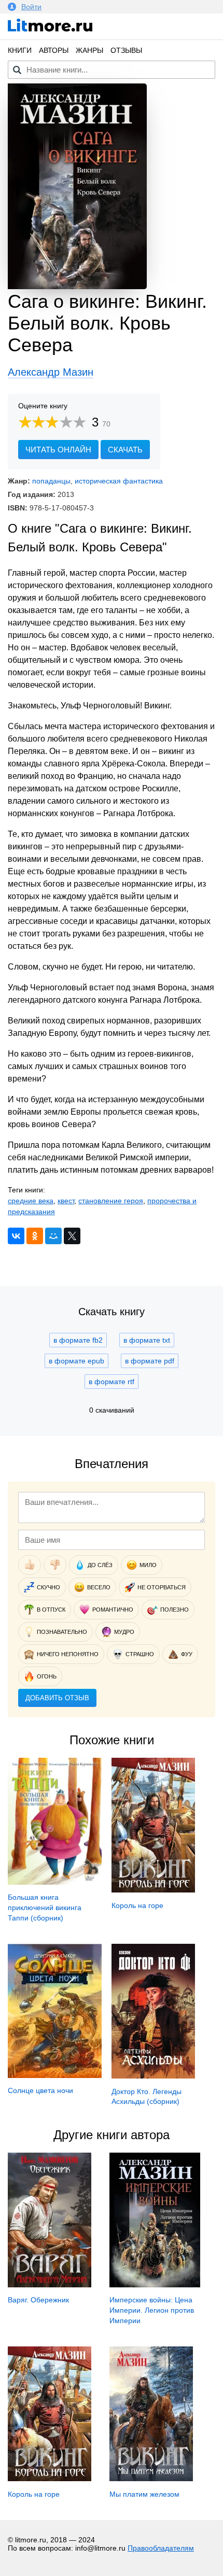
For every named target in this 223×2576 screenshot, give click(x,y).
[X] (72, 1236)
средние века (31, 1201)
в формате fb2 (78, 1340)
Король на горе (137, 1905)
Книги (20, 50)
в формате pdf (150, 1361)
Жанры (89, 50)
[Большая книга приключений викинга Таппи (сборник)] (55, 1882)
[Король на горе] (153, 1890)
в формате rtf (112, 1382)
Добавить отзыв (57, 1698)
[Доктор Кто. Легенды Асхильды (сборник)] (153, 2076)
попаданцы (51, 481)
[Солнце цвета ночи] (55, 2075)
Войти (31, 7)
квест (66, 1201)
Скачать (125, 450)
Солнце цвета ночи (40, 2090)
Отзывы (126, 50)
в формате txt (147, 1340)
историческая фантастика (119, 481)
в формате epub (76, 1361)
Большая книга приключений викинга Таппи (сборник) (45, 1907)
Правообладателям (161, 2548)
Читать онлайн (58, 450)
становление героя (111, 1201)
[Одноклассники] (35, 1236)
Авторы (54, 50)
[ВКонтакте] (16, 1236)
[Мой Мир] (53, 1236)
